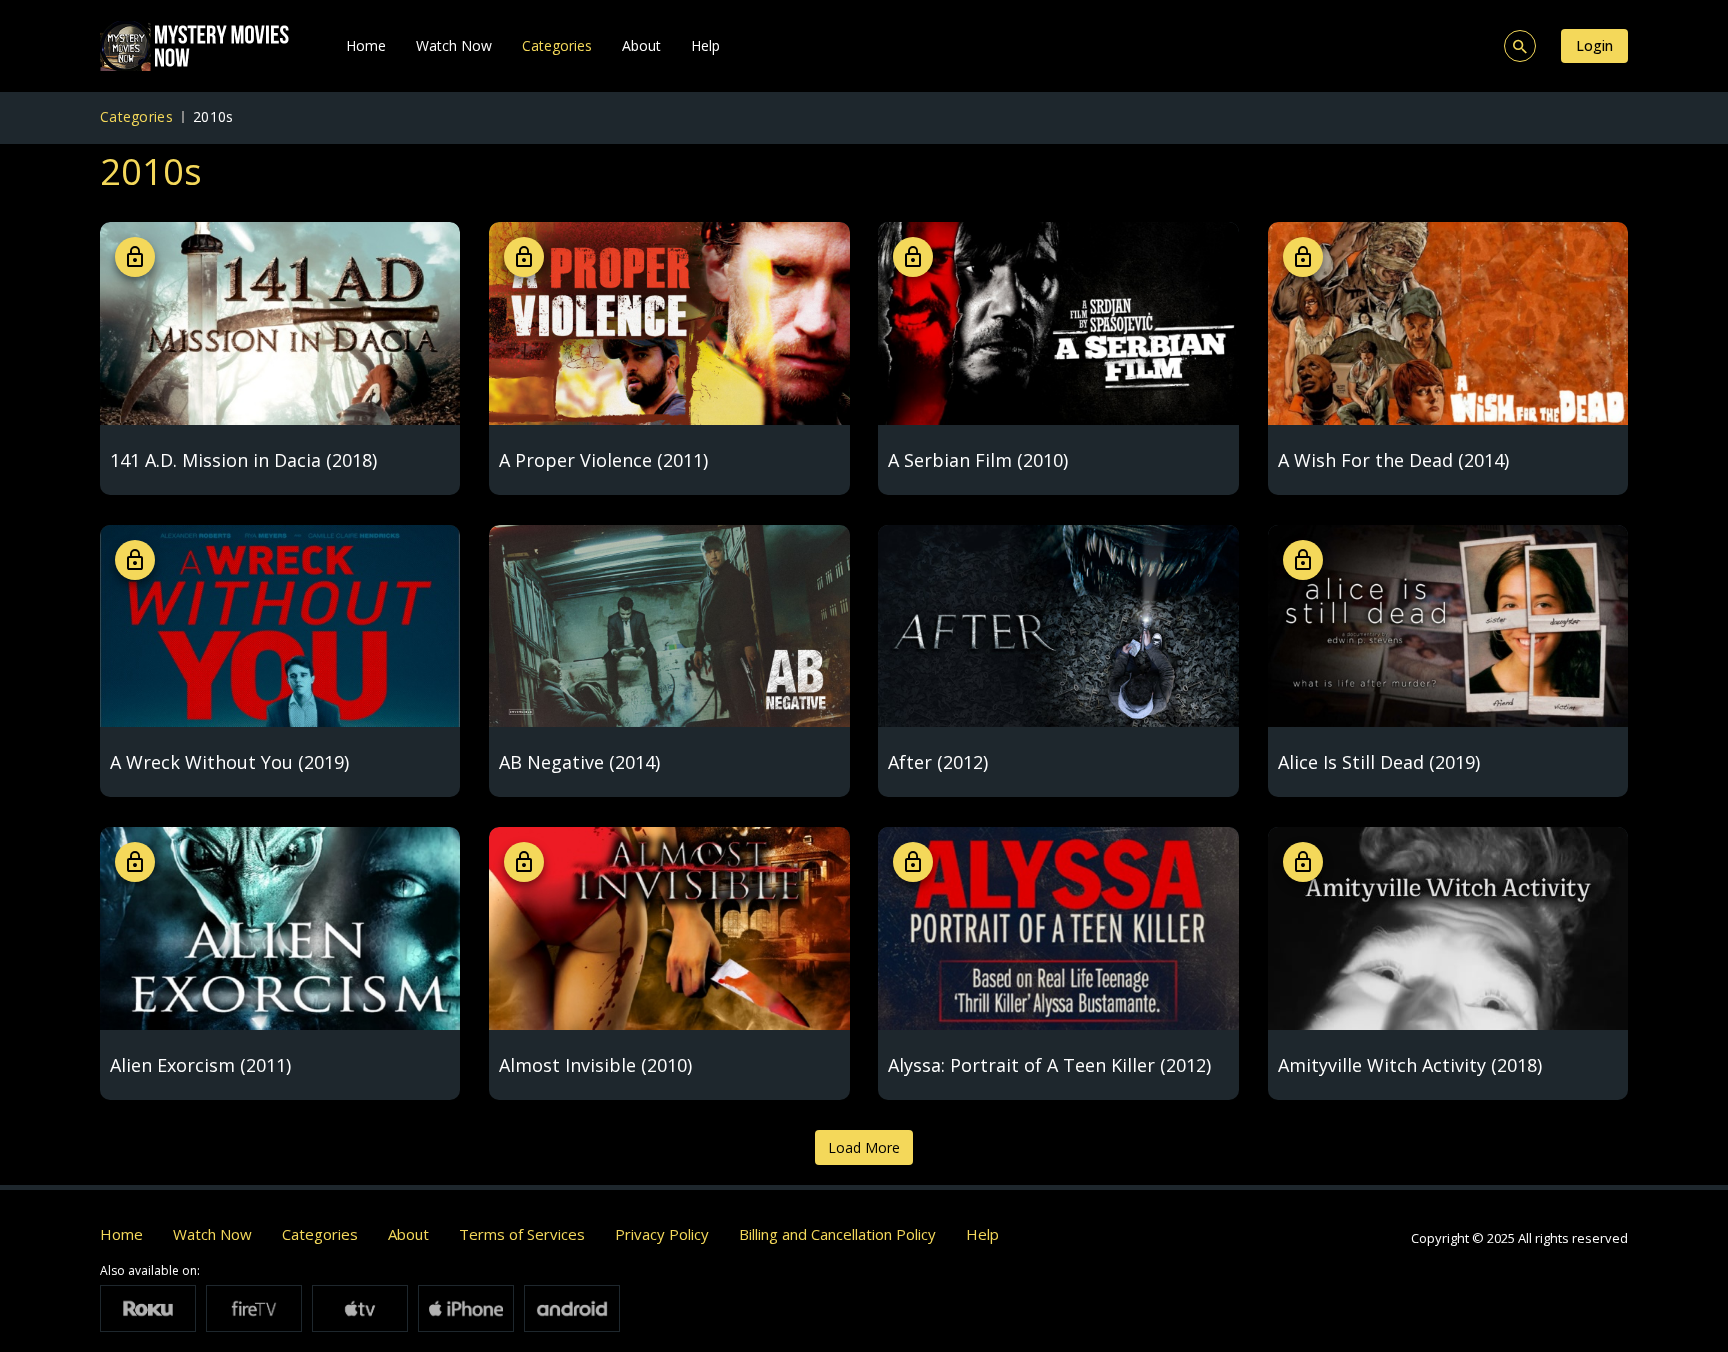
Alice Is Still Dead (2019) (1379, 762)
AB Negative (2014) (579, 762)
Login (1594, 45)
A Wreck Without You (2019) (229, 762)
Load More (864, 1147)
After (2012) (938, 762)
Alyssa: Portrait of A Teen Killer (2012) (1049, 1065)
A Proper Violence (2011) (603, 460)
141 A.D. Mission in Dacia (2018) (243, 460)
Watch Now (454, 45)
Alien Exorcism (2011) (200, 1065)
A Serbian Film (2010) (978, 460)
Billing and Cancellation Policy (837, 1234)
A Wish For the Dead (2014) (1393, 460)
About (641, 45)
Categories (557, 45)
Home (366, 45)
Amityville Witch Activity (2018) (1410, 1065)
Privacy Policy (662, 1234)
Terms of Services (522, 1234)
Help (705, 45)
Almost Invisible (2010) (595, 1065)
